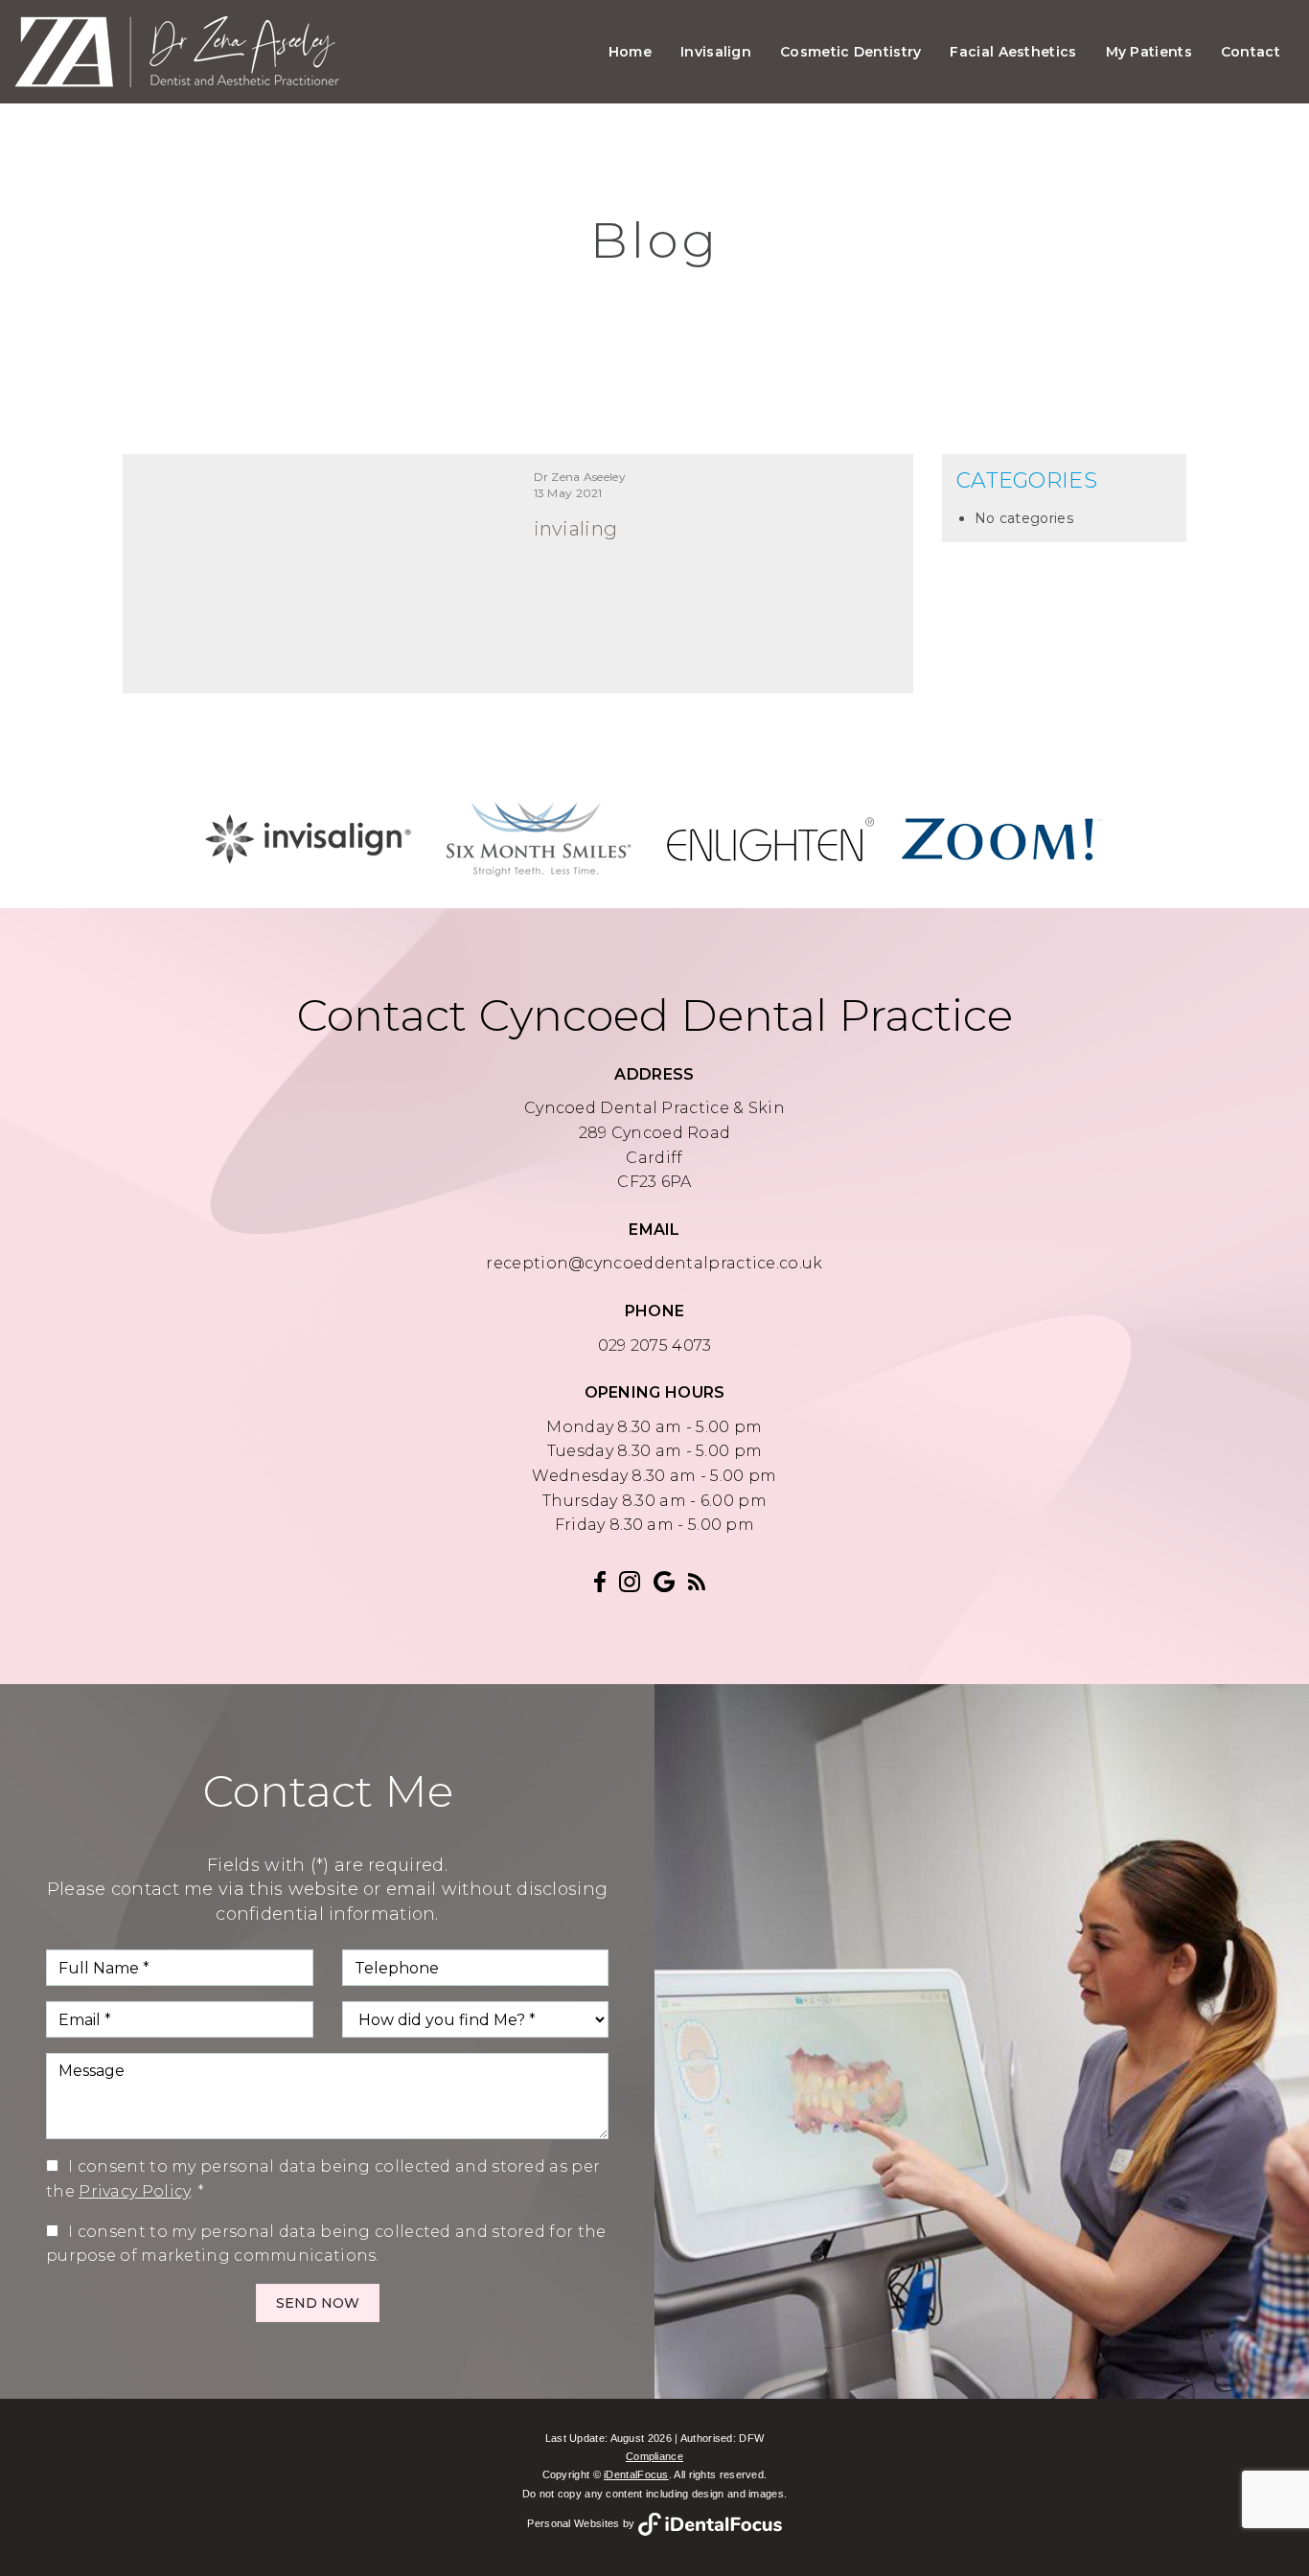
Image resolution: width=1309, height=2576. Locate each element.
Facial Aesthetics (1013, 52)
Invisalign (716, 52)
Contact (1251, 52)
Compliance (654, 2456)
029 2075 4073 (655, 1345)
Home (630, 52)
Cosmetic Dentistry (850, 52)
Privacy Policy (134, 2191)
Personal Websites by (582, 2523)
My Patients (1149, 52)
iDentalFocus (636, 2474)
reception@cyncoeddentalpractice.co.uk (654, 1263)
